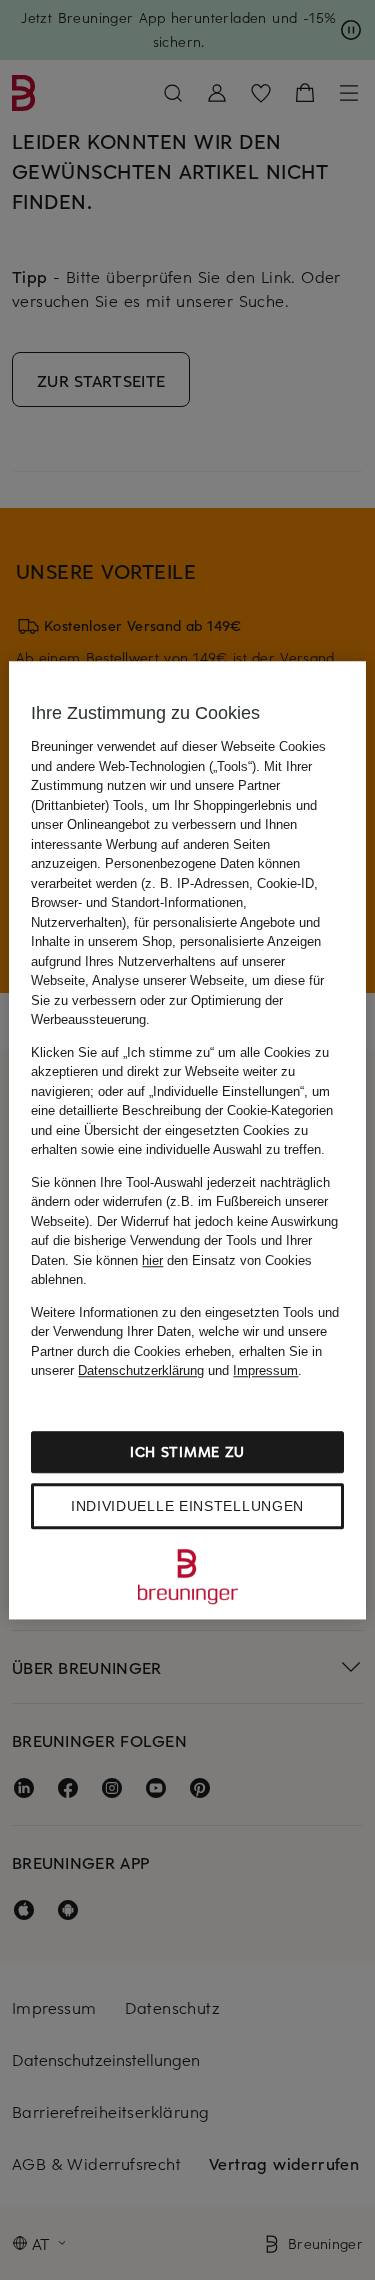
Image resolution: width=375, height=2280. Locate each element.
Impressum (265, 1370)
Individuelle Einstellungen (187, 1506)
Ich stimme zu (187, 1451)
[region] (187, 1140)
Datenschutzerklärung (141, 1370)
